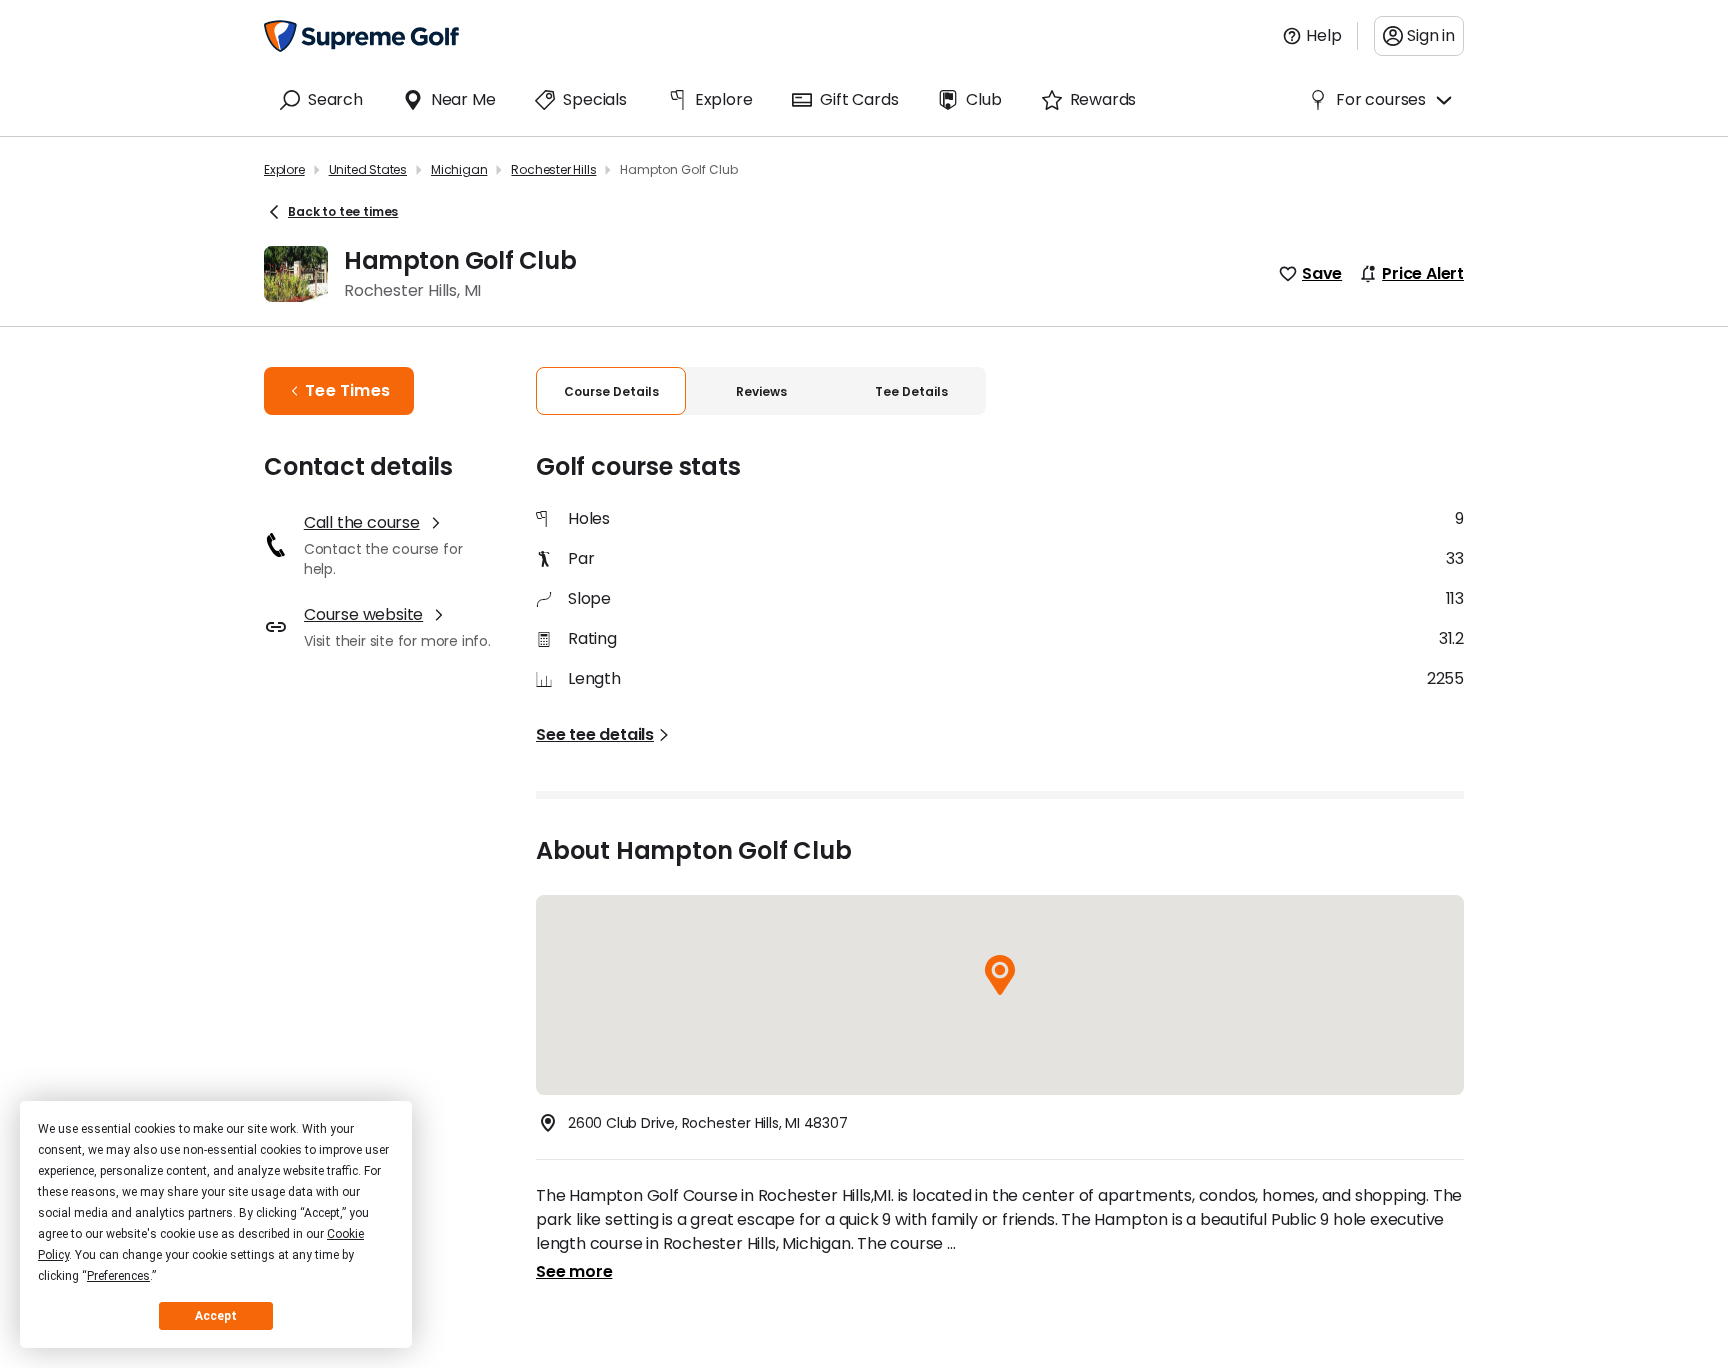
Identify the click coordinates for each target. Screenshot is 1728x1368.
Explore (284, 169)
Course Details (611, 391)
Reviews (761, 391)
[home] (361, 36)
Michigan (459, 169)
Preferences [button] (118, 1276)
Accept (216, 1316)
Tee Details (911, 391)
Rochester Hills (553, 169)
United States (368, 169)
